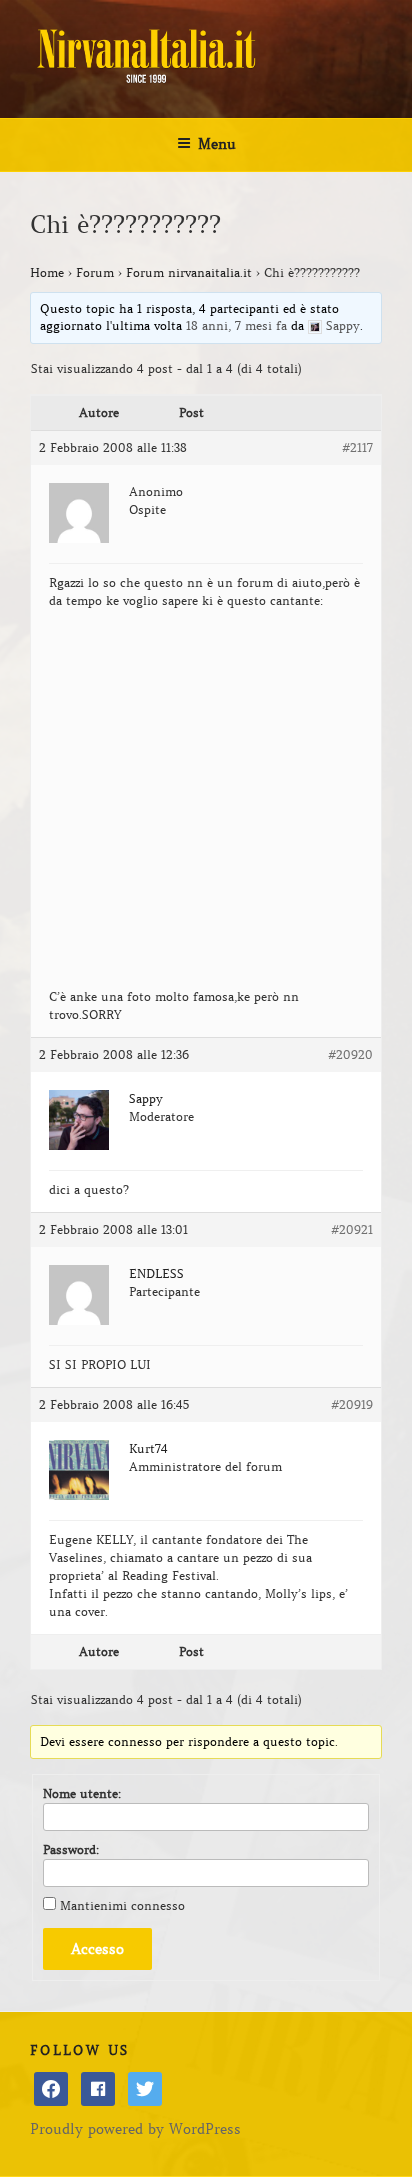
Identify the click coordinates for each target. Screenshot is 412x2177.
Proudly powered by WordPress (135, 2129)
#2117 (357, 447)
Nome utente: (82, 1793)
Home (47, 272)
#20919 (352, 1404)
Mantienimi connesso (122, 1905)
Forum (95, 272)
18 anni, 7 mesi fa (236, 325)
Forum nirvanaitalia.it (189, 272)
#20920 (350, 1054)
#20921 (352, 1229)
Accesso (97, 1949)
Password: (71, 1849)
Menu (217, 144)
